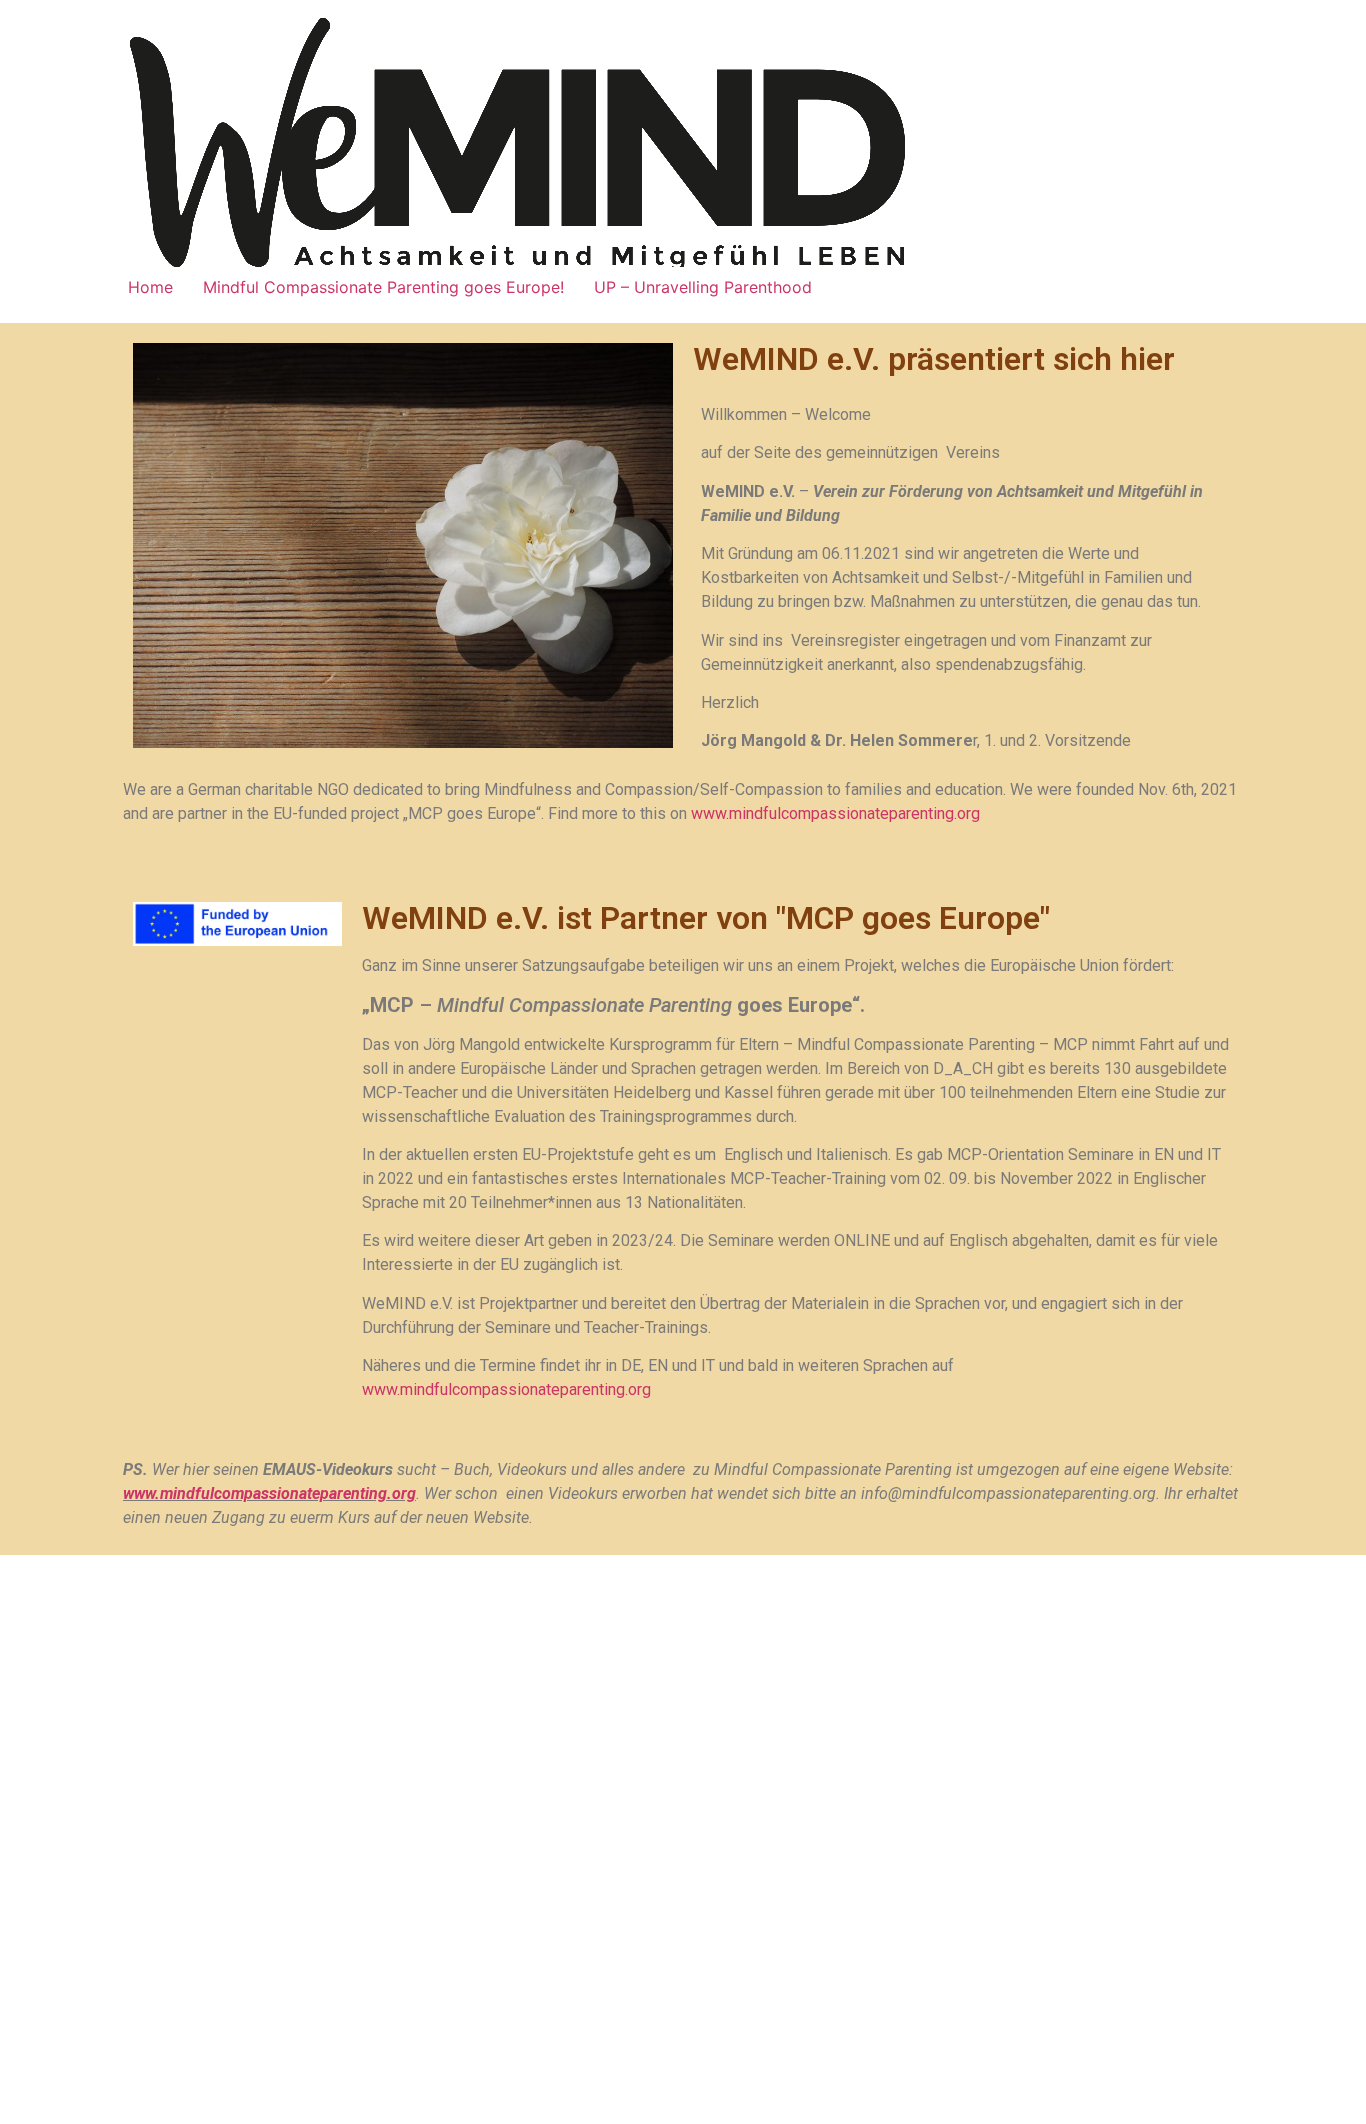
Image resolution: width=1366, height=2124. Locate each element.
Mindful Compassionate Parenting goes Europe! (383, 287)
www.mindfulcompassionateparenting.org (835, 813)
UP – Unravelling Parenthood (703, 287)
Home (150, 287)
